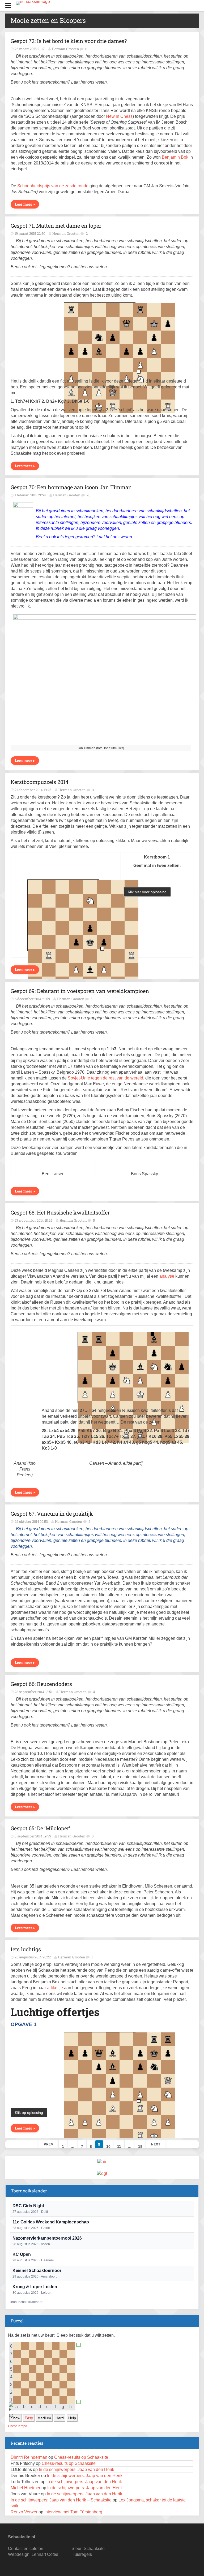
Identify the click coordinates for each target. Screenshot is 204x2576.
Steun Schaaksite (88, 2549)
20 (88, 495)
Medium (44, 2418)
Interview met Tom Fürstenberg (73, 2512)
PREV (48, 2144)
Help (72, 2418)
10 (108, 2146)
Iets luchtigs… (27, 1949)
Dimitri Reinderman (29, 2457)
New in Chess (119, 116)
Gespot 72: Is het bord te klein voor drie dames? (69, 41)
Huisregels (82, 2554)
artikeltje (55, 1988)
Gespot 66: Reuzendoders (41, 1684)
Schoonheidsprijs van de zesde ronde (53, 186)
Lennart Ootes (45, 2554)
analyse (167, 1276)
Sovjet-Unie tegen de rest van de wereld (105, 1078)
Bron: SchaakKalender (26, 2302)
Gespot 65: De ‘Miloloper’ (40, 1828)
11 (119, 2146)
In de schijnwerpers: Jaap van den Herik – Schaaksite (61, 2500)
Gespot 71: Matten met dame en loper (56, 225)
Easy (29, 2418)
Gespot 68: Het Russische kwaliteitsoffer (60, 1212)
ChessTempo (18, 2426)
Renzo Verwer (24, 2512)
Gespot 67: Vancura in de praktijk (52, 1513)
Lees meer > (25, 204)
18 (140, 2146)
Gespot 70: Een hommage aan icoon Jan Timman (71, 487)
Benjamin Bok (175, 157)
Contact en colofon (26, 2549)
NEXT (156, 2144)
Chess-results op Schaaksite (81, 2457)
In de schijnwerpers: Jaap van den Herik (76, 2469)
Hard (60, 2418)
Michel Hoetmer (25, 2488)
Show (16, 2418)
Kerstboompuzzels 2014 (40, 782)
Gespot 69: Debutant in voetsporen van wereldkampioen (80, 991)
